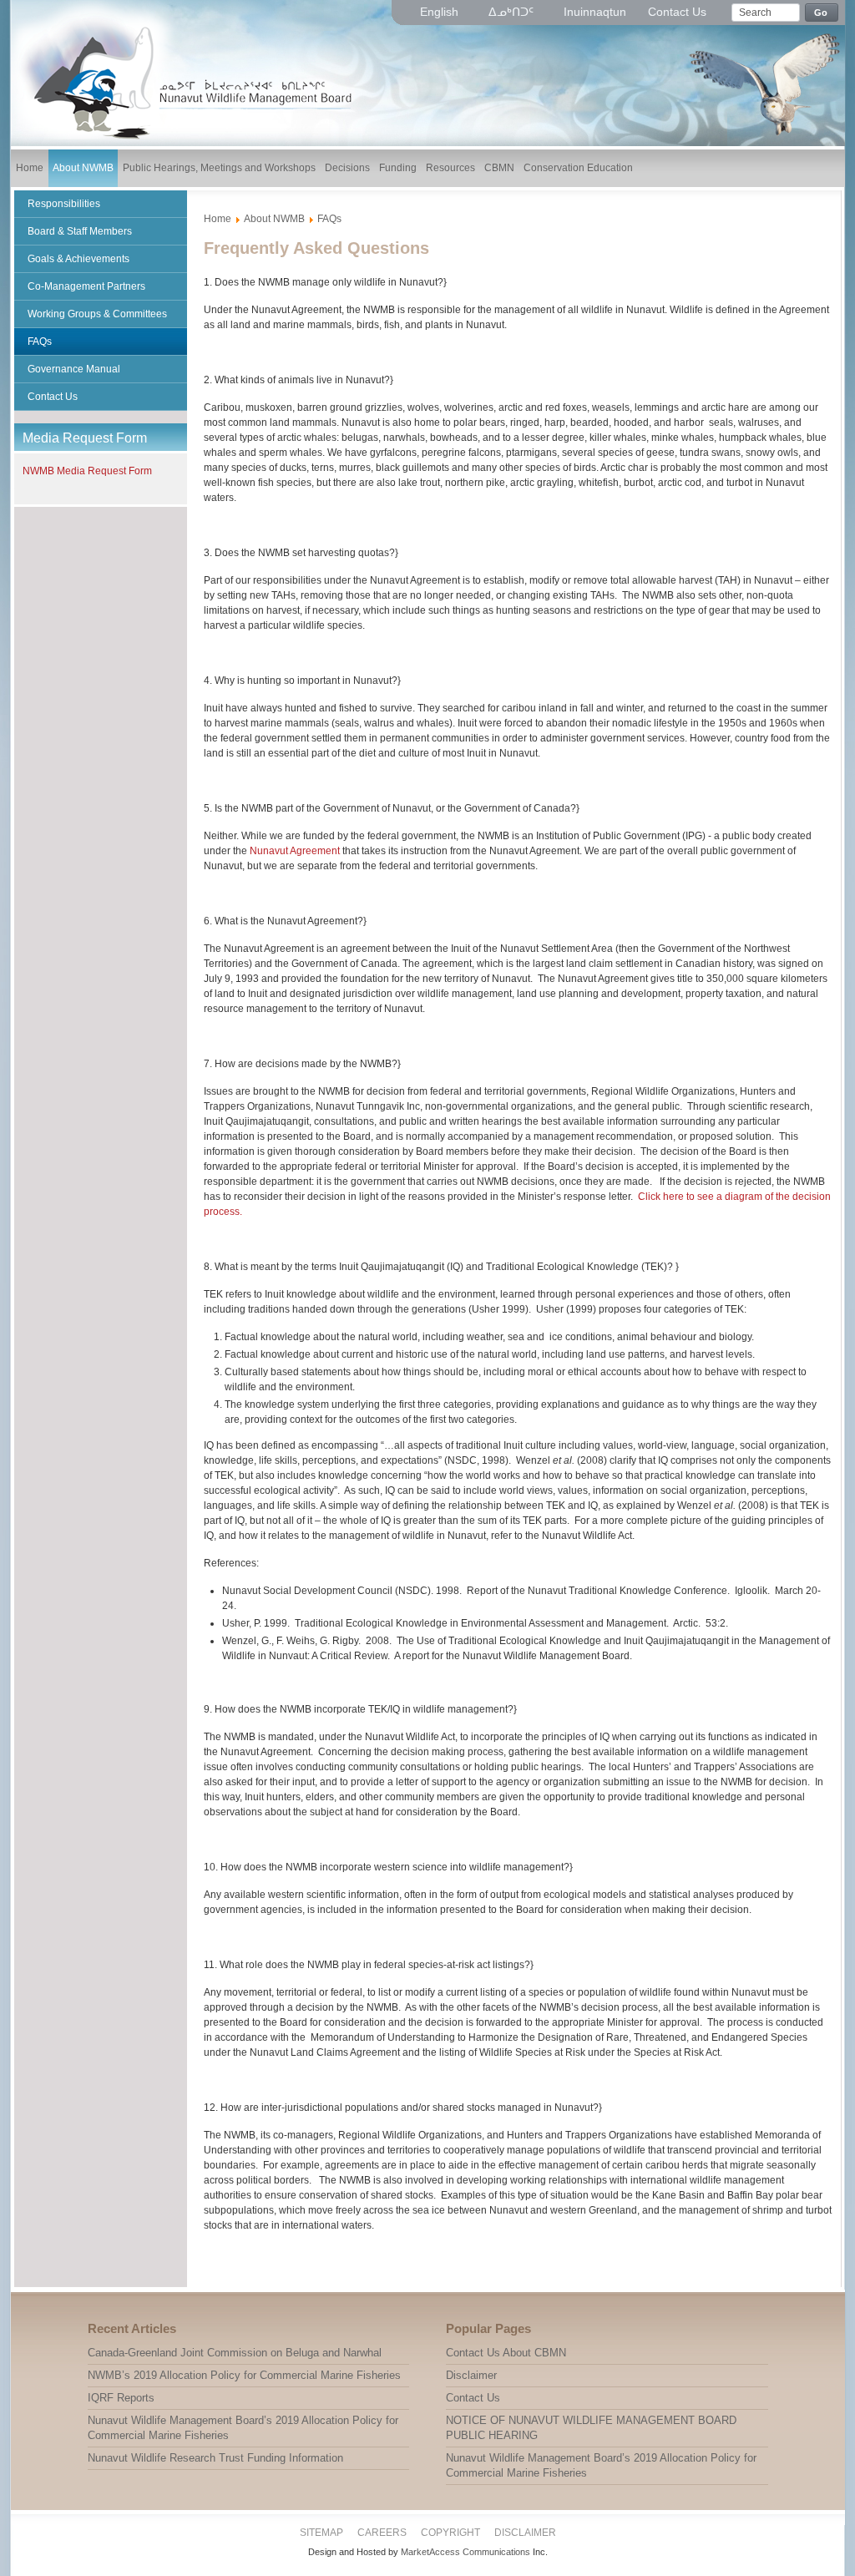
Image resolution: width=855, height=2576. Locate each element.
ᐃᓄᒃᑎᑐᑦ (513, 12)
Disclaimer (525, 2533)
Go (821, 13)
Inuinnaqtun (595, 12)
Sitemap (321, 2533)
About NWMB (274, 219)
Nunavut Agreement (295, 851)
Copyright (450, 2533)
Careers (382, 2533)
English (441, 12)
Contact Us (677, 12)
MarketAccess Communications (465, 2552)
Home (218, 219)
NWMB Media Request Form (87, 471)
